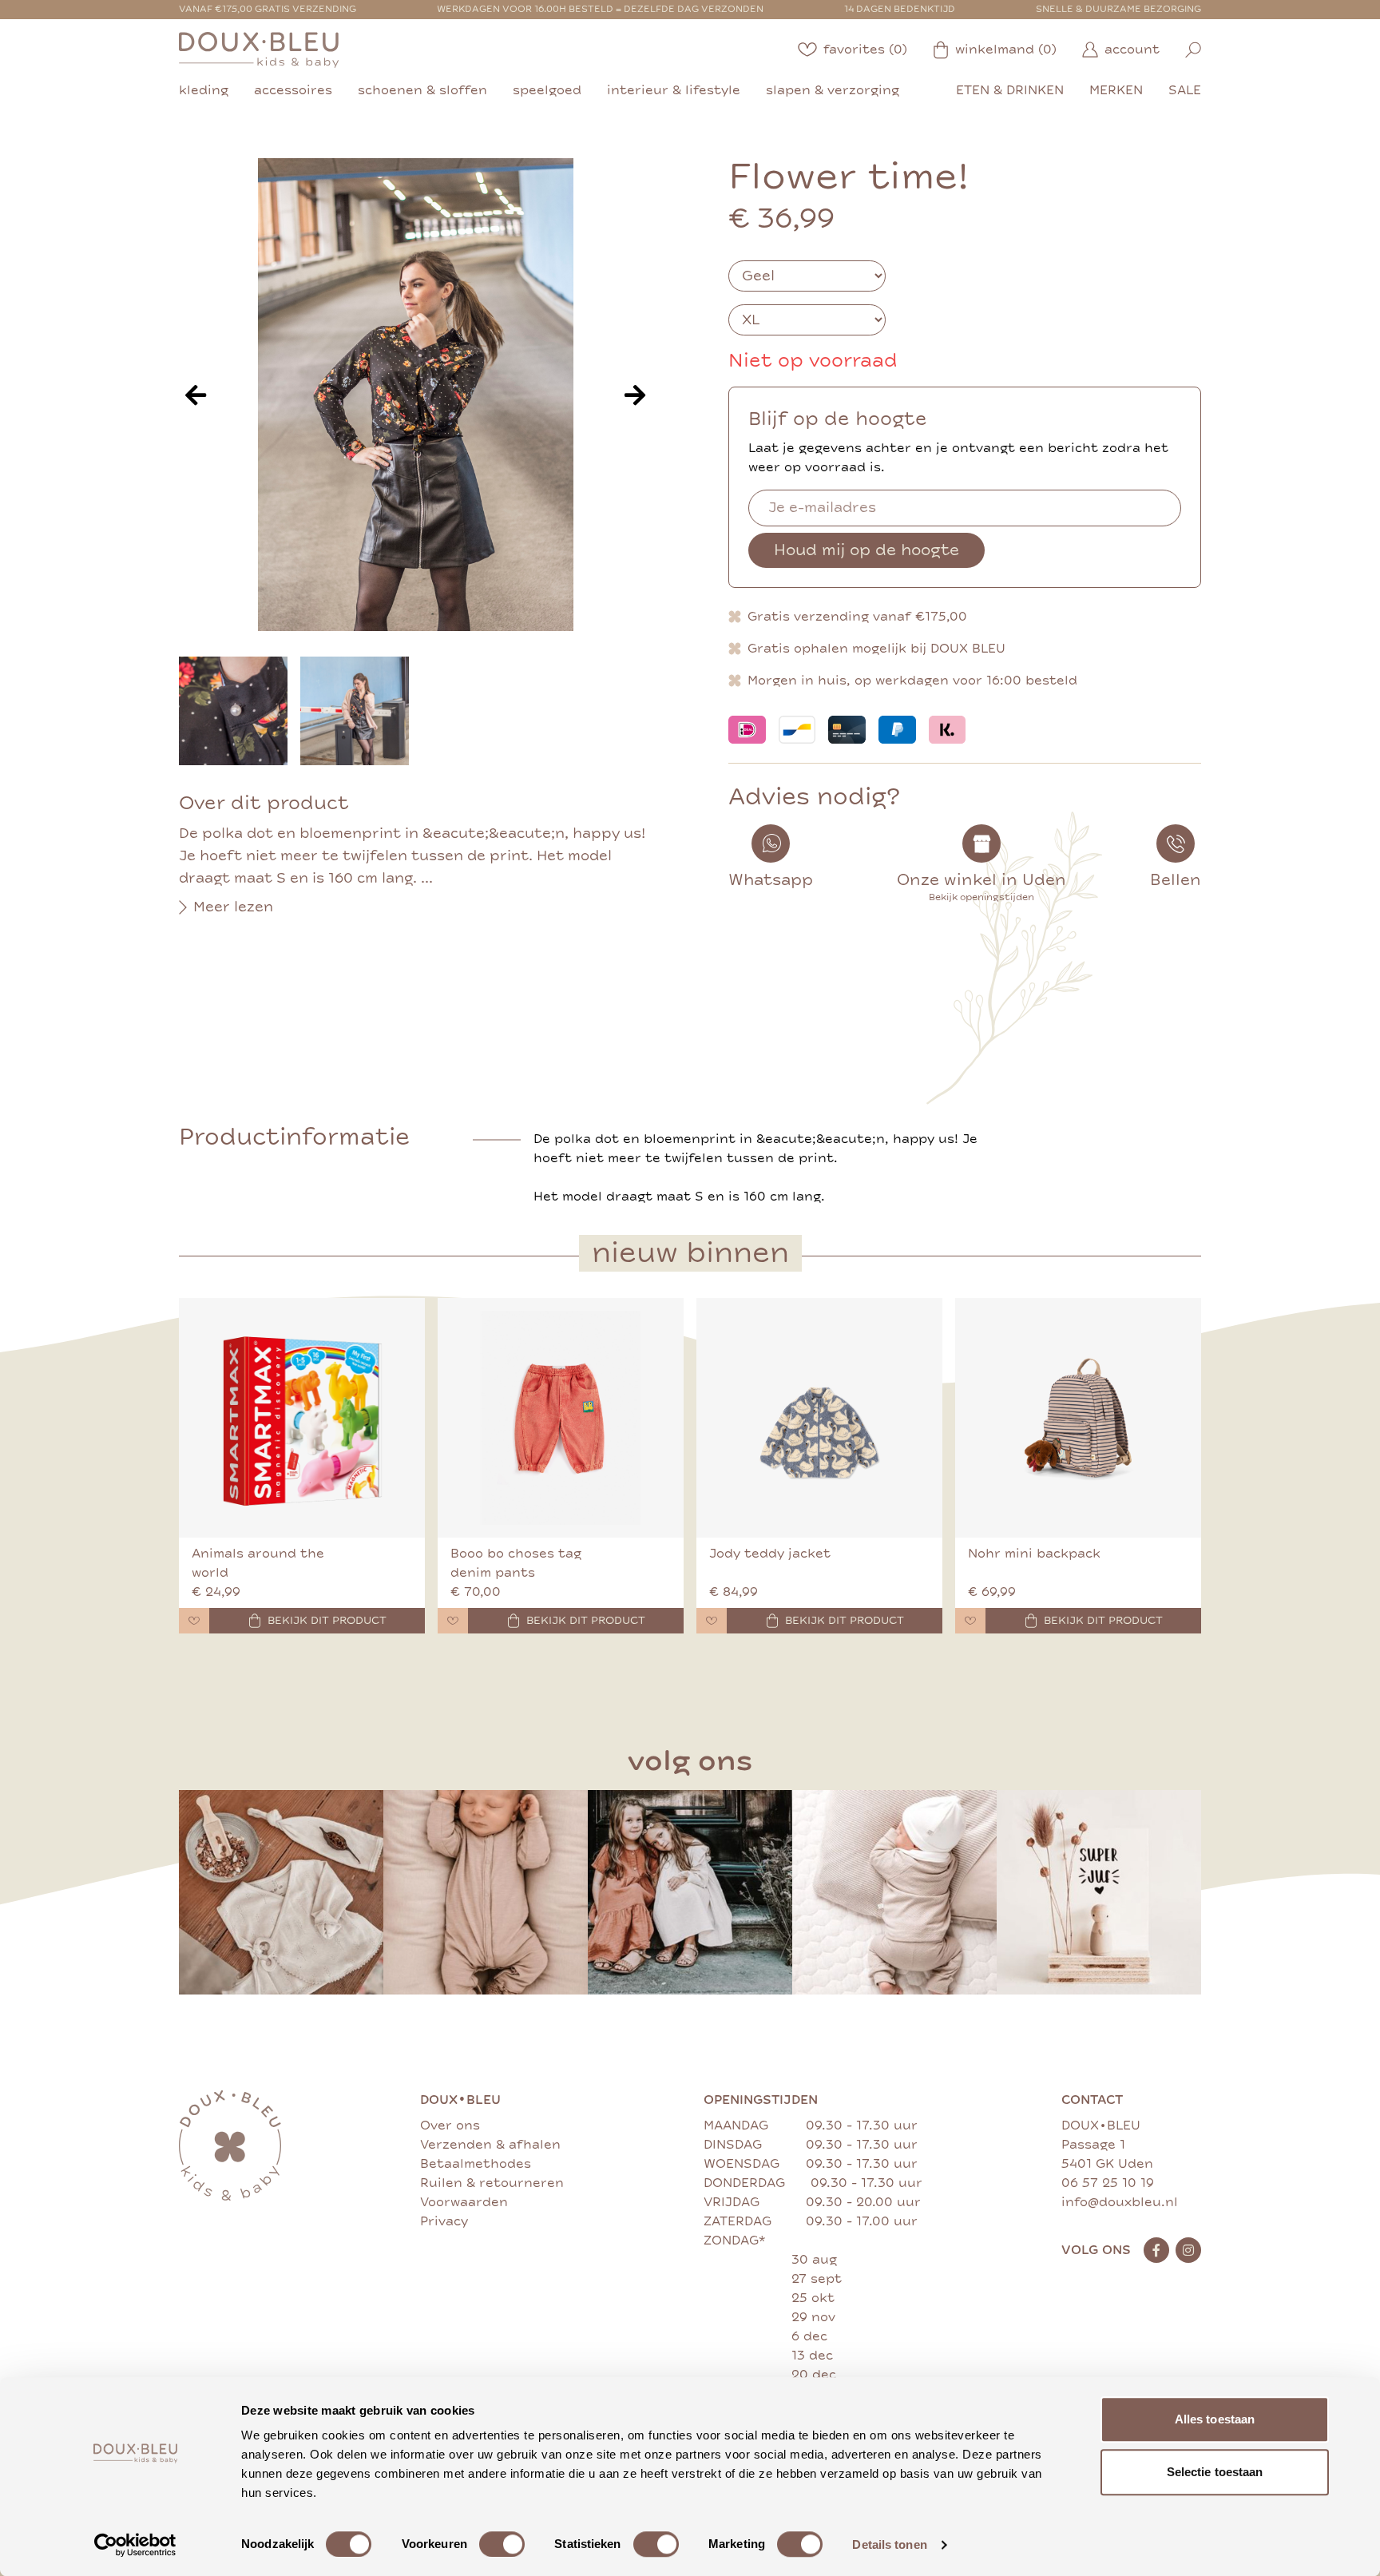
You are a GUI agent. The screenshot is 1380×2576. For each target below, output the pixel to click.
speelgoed (547, 90)
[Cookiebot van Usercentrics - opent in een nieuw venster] (135, 2545)
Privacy (444, 2221)
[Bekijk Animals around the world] (302, 1418)
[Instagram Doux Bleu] (1188, 2250)
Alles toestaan (1215, 2419)
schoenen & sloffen (422, 90)
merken (1116, 90)
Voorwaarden (464, 2202)
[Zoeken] (1193, 50)
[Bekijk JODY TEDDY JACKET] (819, 1418)
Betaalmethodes (476, 2164)
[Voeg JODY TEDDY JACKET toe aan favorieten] (712, 1621)
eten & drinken (1010, 90)
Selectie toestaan (1215, 2472)
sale (1185, 90)
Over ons (450, 2125)
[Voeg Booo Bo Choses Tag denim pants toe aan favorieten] (453, 1621)
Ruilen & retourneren (492, 2183)
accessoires (293, 90)
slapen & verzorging (833, 90)
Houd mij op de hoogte (866, 550)
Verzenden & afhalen (490, 2145)
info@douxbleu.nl (1120, 2202)
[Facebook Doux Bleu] (1156, 2250)
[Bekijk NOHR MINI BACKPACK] (1078, 1418)
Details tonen (889, 2544)
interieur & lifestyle (674, 90)
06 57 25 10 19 (1108, 2183)
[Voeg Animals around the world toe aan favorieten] (194, 1621)
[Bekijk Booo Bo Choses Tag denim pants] (561, 1418)
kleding (204, 90)
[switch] (502, 2544)
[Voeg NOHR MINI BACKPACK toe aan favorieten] (970, 1621)
